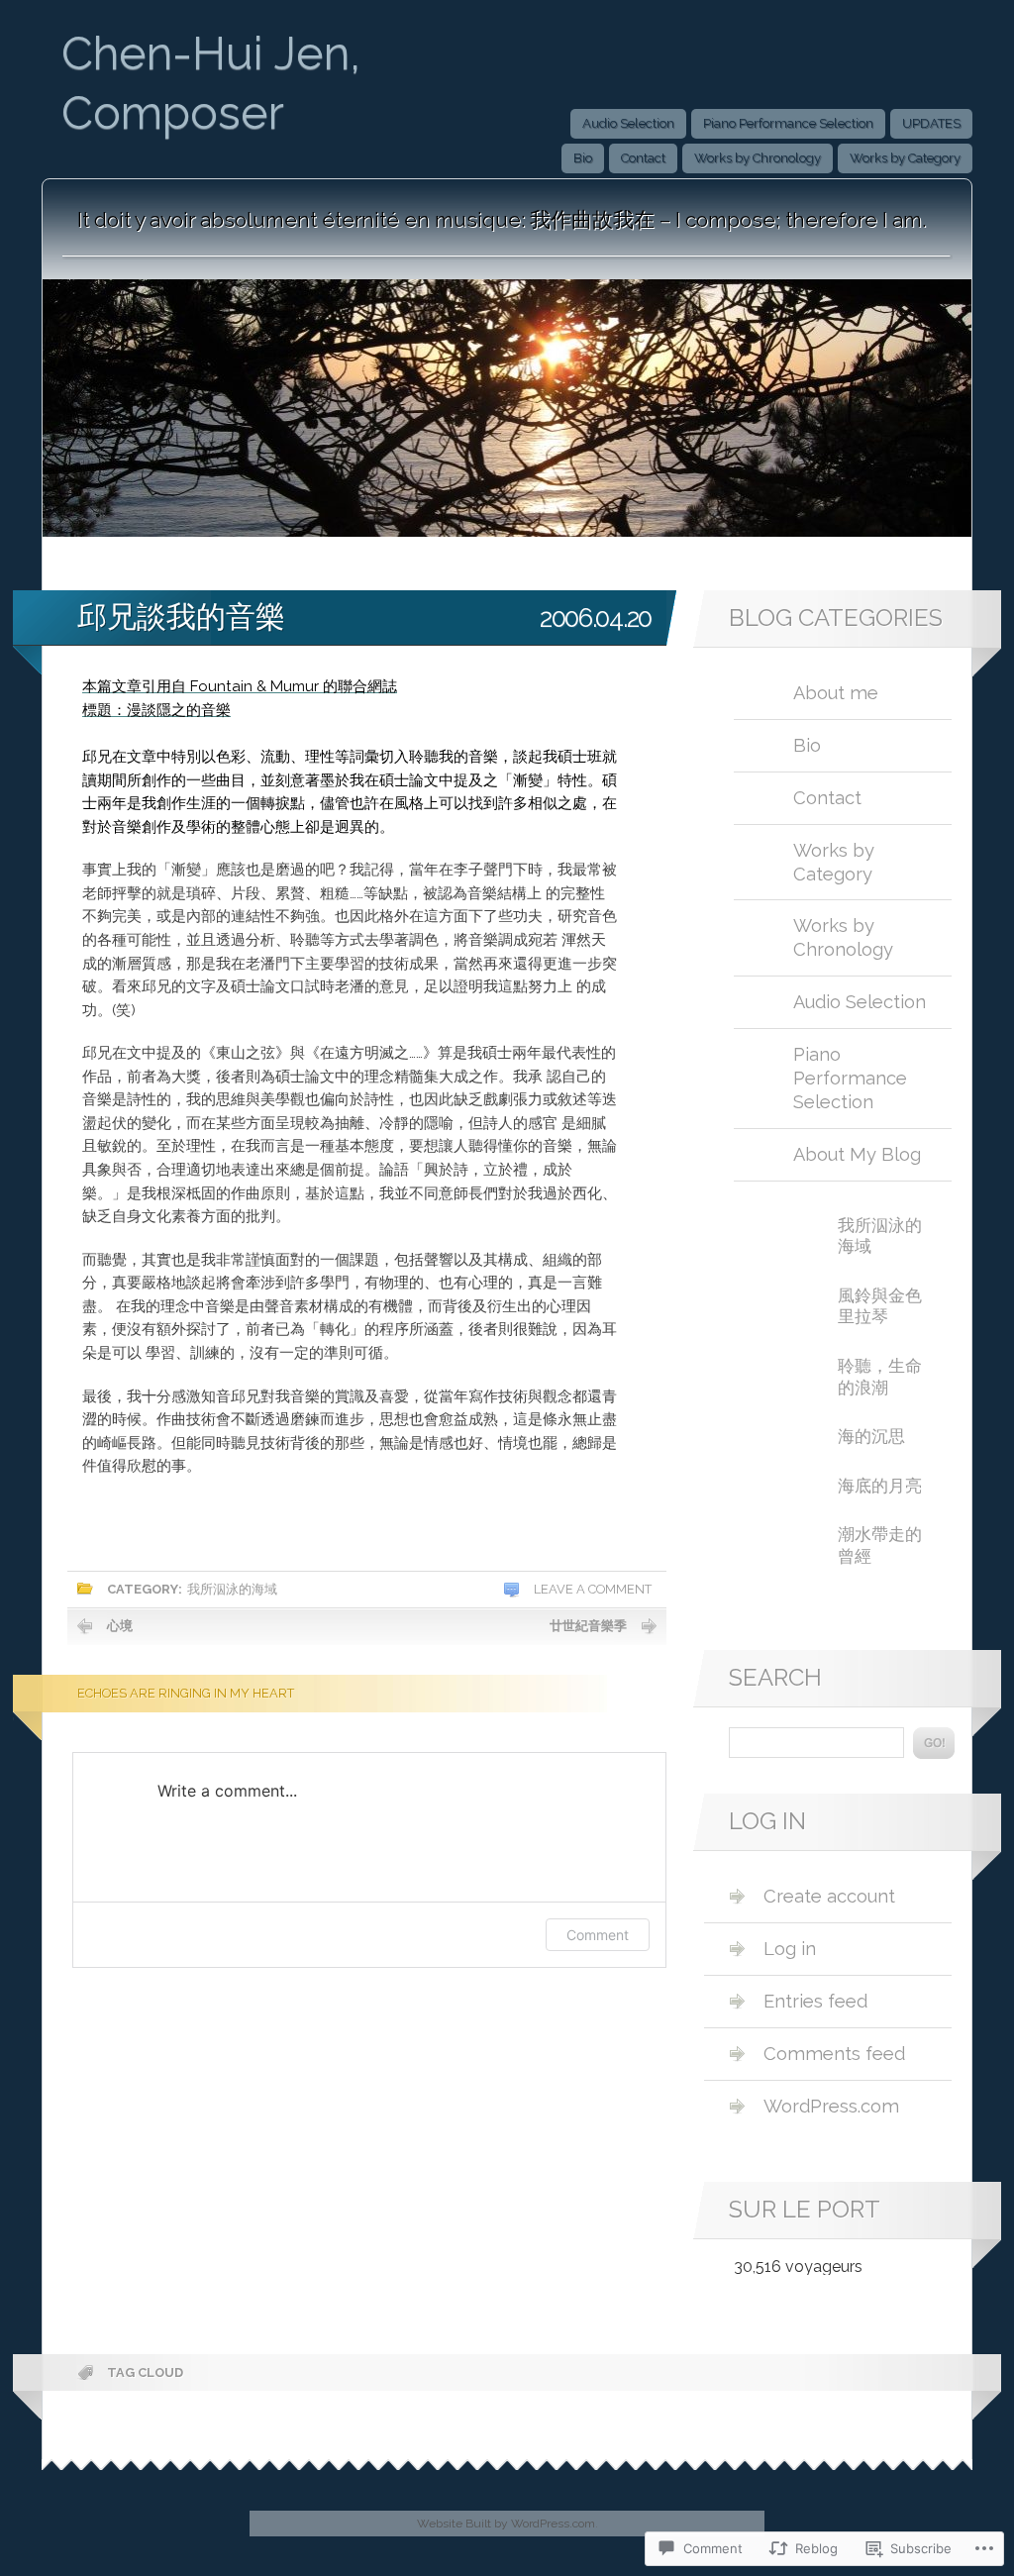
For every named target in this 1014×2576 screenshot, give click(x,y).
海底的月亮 (880, 1486)
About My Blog (857, 1154)
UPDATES (931, 123)
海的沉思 (871, 1436)
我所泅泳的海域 (232, 1589)
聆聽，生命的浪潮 (880, 1377)
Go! (934, 1743)
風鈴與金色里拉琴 (880, 1306)
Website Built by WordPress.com (506, 2524)
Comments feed (834, 2054)
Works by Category (905, 158)
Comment (598, 1935)
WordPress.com (831, 2106)
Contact (643, 158)
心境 (120, 1626)
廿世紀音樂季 (588, 1626)
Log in (790, 1949)
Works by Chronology (758, 158)
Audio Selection (628, 123)
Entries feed (815, 2001)
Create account (829, 1896)
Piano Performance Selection (788, 123)
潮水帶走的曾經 (880, 1545)
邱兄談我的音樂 (181, 616)
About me (836, 693)
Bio (583, 158)
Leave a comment (593, 1589)
